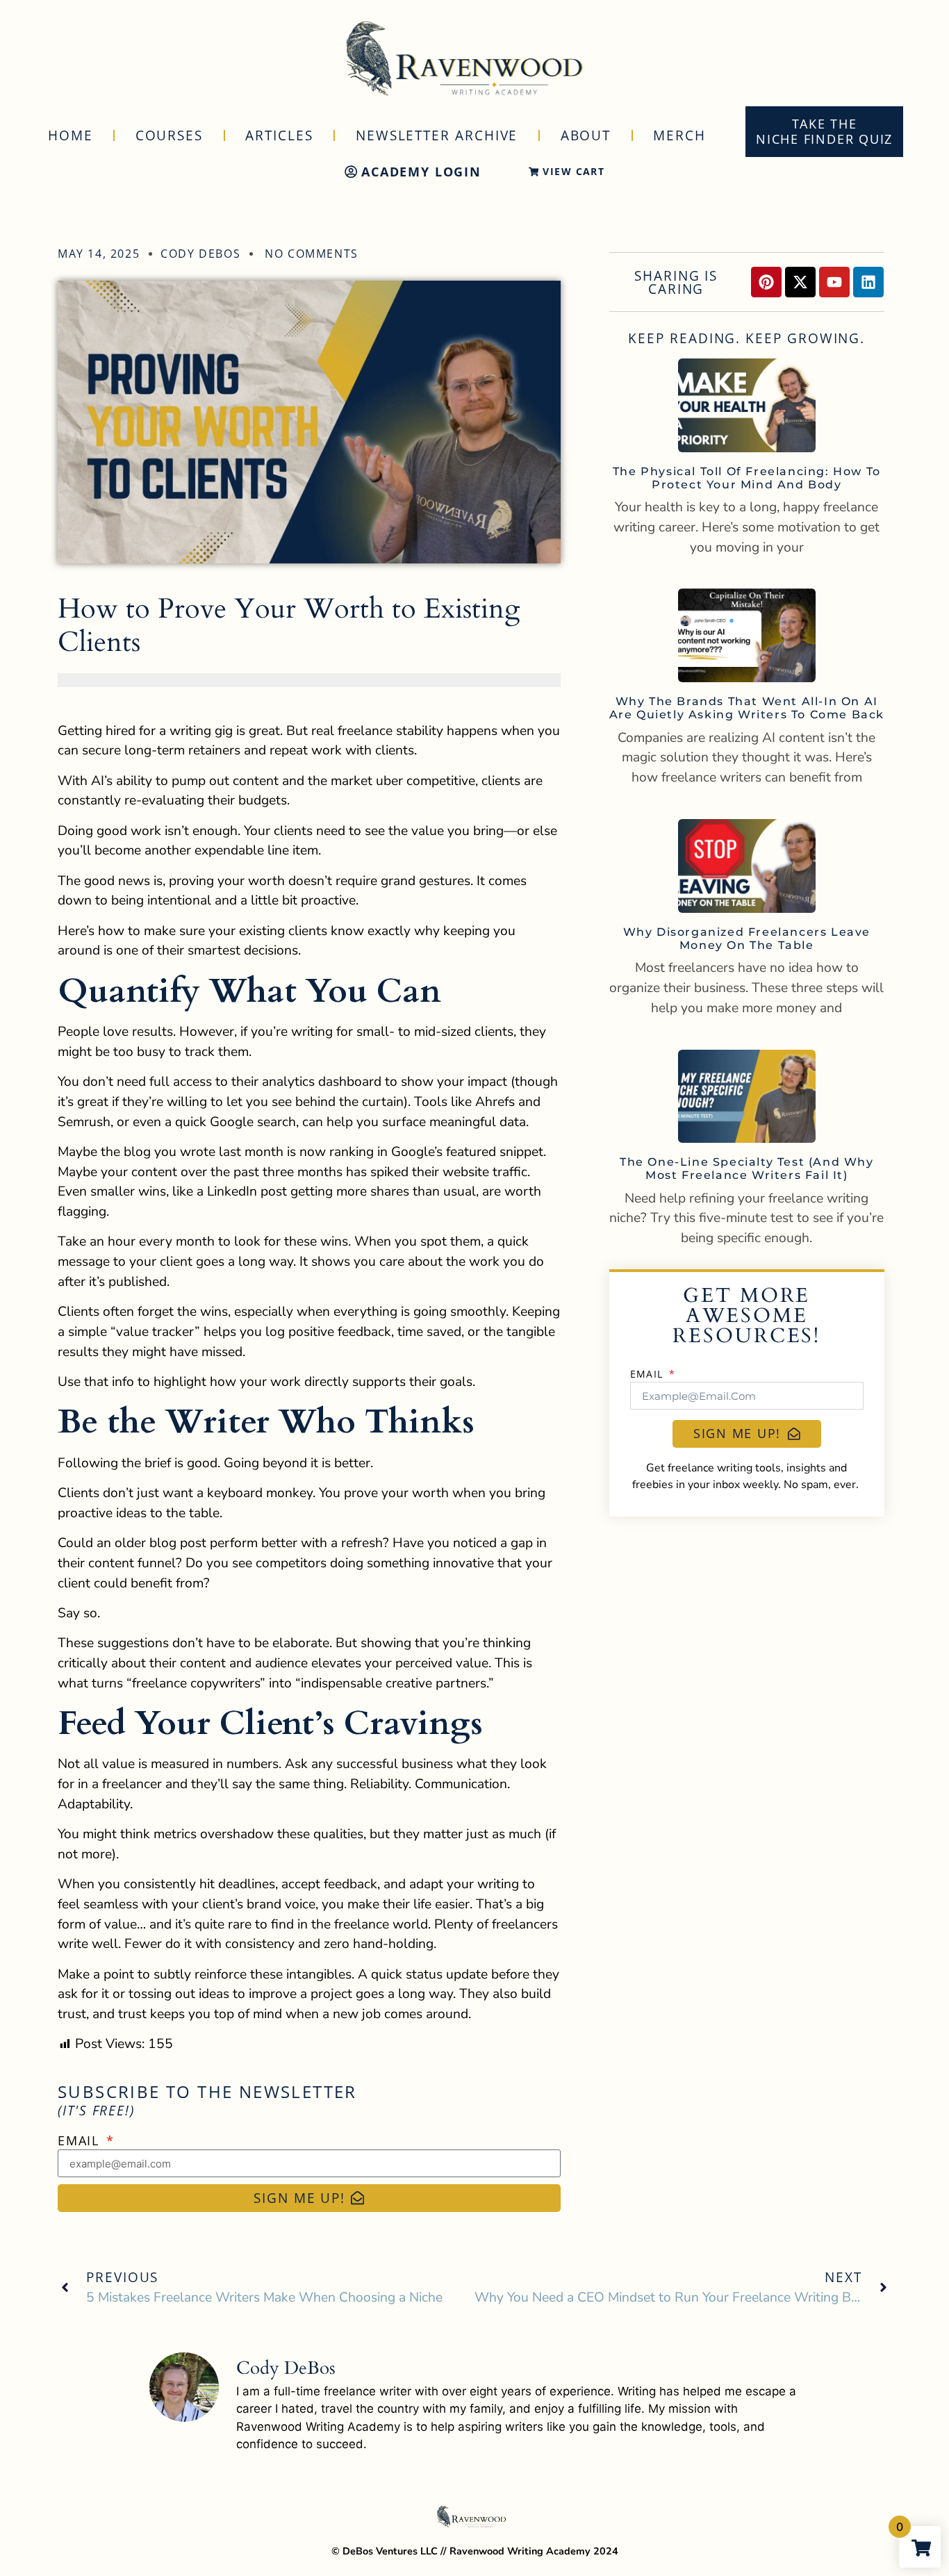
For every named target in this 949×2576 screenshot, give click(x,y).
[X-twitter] (800, 282)
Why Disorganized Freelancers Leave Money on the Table (747, 939)
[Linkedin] (868, 282)
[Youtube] (834, 282)
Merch (679, 135)
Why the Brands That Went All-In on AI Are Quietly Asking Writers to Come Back (747, 708)
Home (71, 135)
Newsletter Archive (437, 135)
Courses (169, 135)
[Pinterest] (766, 282)
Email (81, 2140)
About (586, 135)
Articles (279, 135)
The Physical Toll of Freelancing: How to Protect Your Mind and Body (747, 478)
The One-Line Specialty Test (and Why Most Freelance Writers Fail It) (747, 1169)
